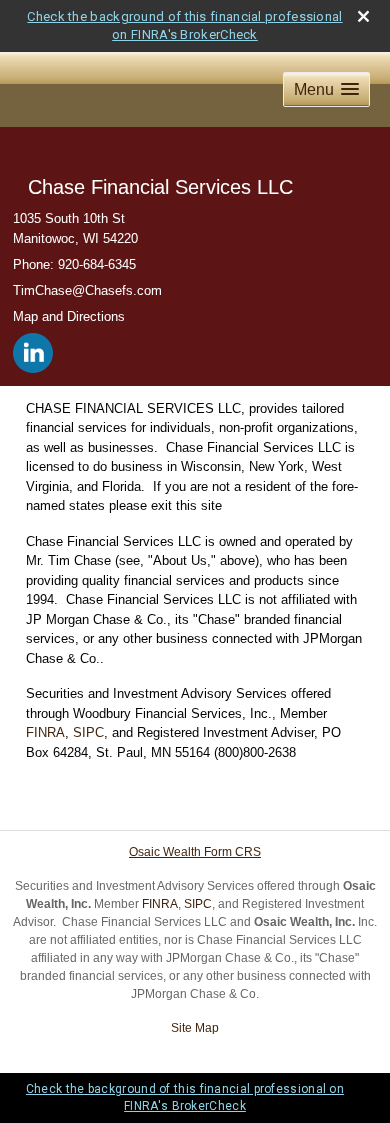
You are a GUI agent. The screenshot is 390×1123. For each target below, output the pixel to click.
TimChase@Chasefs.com (87, 290)
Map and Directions (69, 316)
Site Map (195, 1028)
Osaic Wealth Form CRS (195, 852)
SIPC (88, 732)
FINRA (45, 732)
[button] (326, 89)
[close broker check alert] (363, 16)
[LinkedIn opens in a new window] (34, 348)
